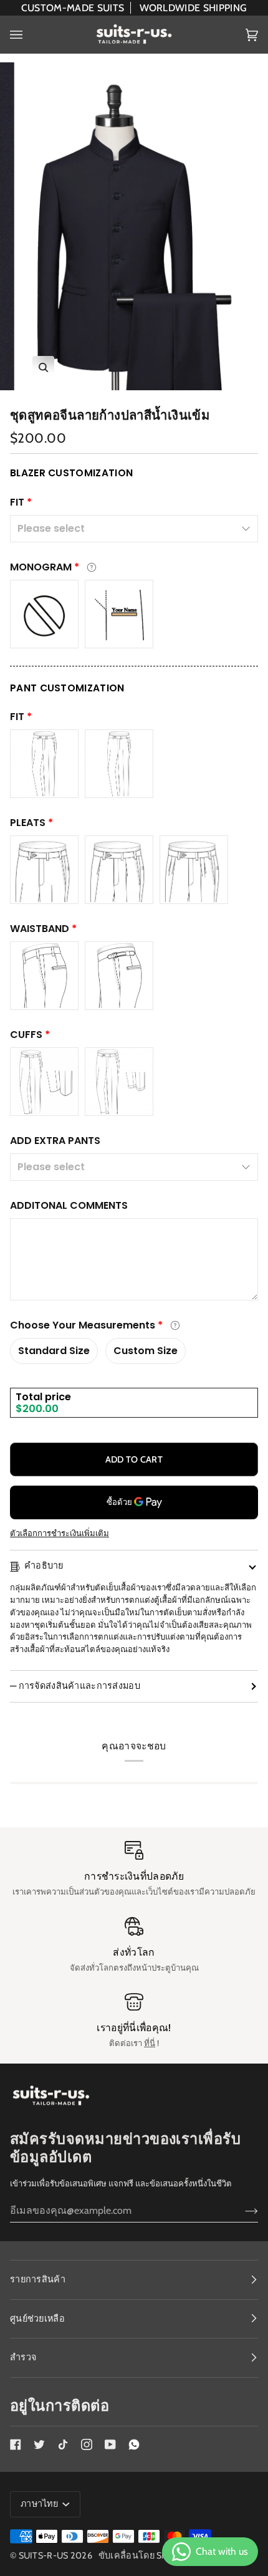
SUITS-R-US (44, 2555)
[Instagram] (87, 2444)
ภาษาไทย (40, 2504)
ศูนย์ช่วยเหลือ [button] (37, 2319)
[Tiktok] (63, 2444)
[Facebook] (16, 2444)
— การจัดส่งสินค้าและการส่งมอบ (75, 1686)
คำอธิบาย (44, 1565)
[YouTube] (110, 2444)
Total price (43, 1397)
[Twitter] (39, 2444)
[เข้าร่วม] (242, 2210)
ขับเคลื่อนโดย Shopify (146, 2555)
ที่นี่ (150, 2043)
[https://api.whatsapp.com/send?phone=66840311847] (134, 2444)
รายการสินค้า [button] (38, 2279)
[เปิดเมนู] (29, 35)
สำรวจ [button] (23, 2357)
